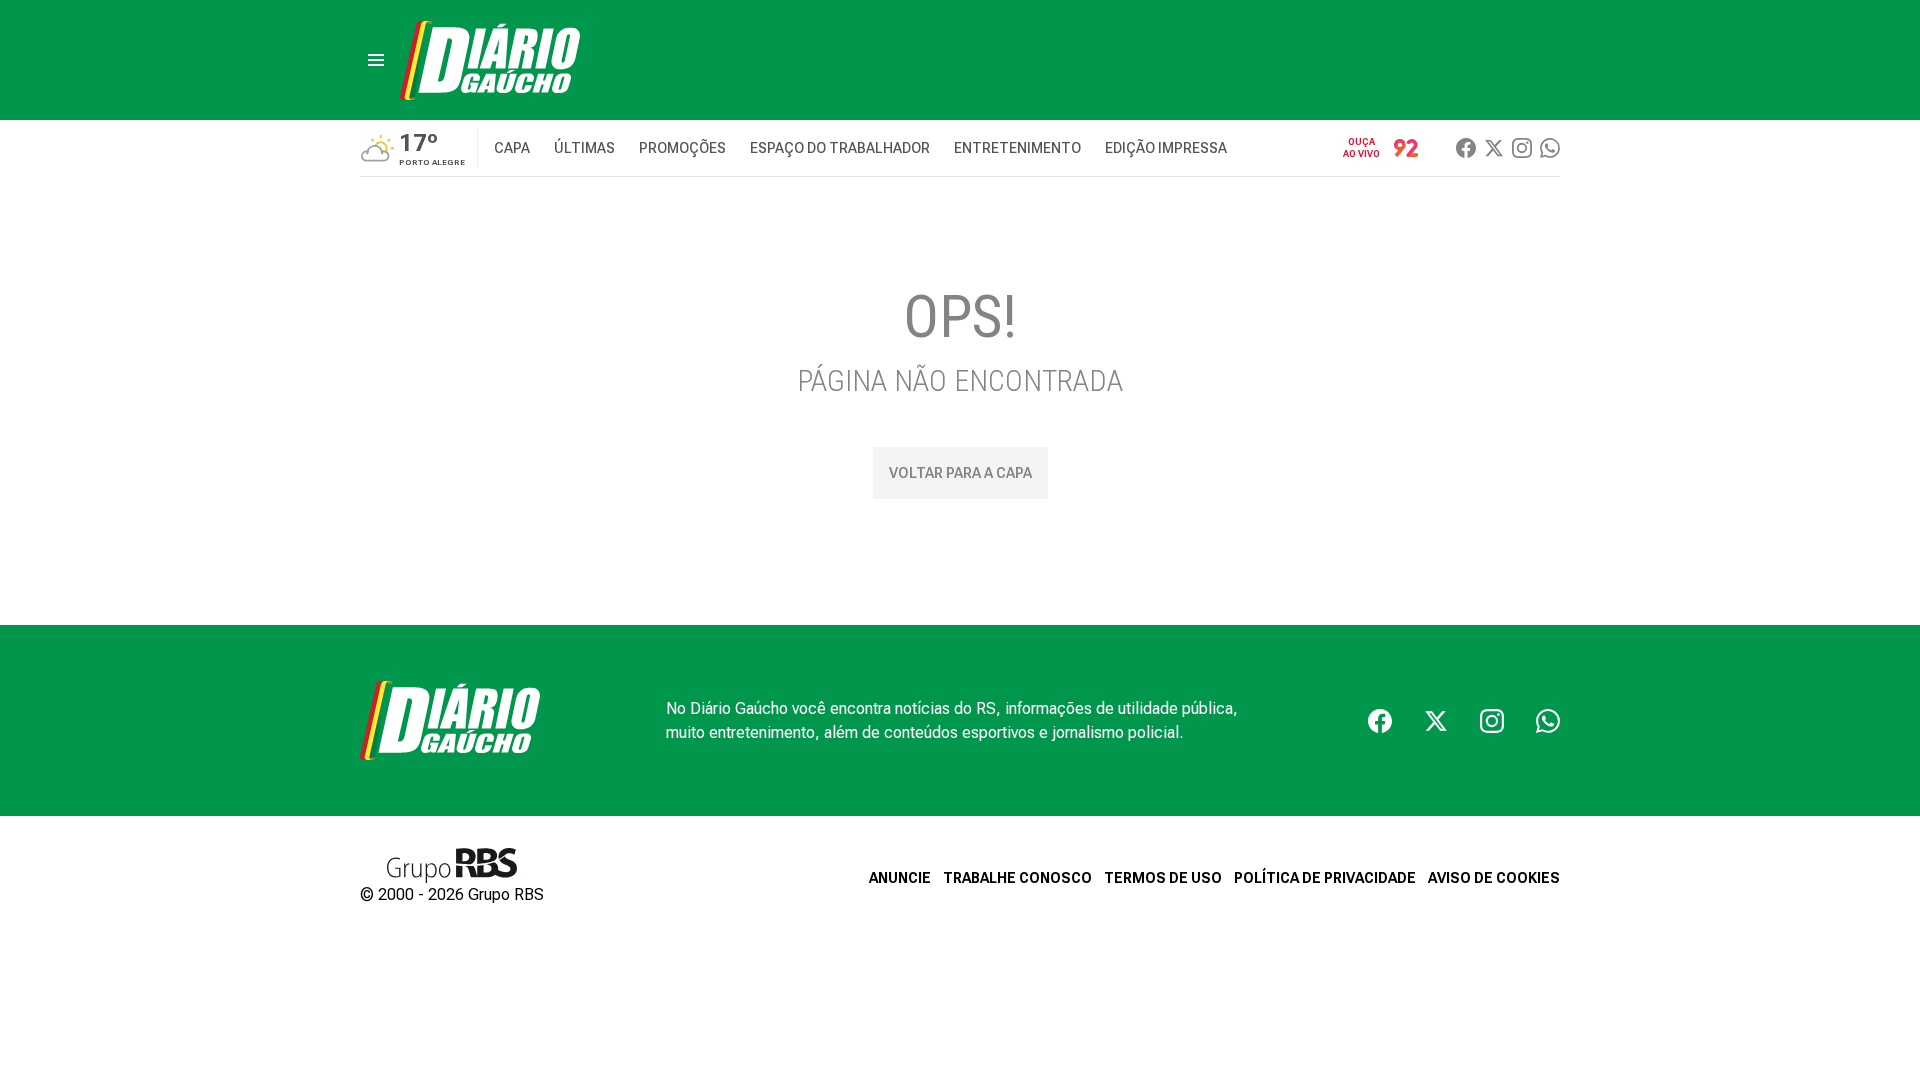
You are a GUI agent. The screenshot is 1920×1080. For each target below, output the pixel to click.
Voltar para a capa (960, 473)
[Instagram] (1522, 148)
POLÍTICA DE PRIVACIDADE (1325, 878)
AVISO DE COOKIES (1494, 878)
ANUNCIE (900, 878)
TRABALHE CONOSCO (1017, 878)
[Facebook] (1466, 148)
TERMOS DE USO (1163, 878)
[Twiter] (1494, 148)
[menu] (376, 60)
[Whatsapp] (1550, 148)
